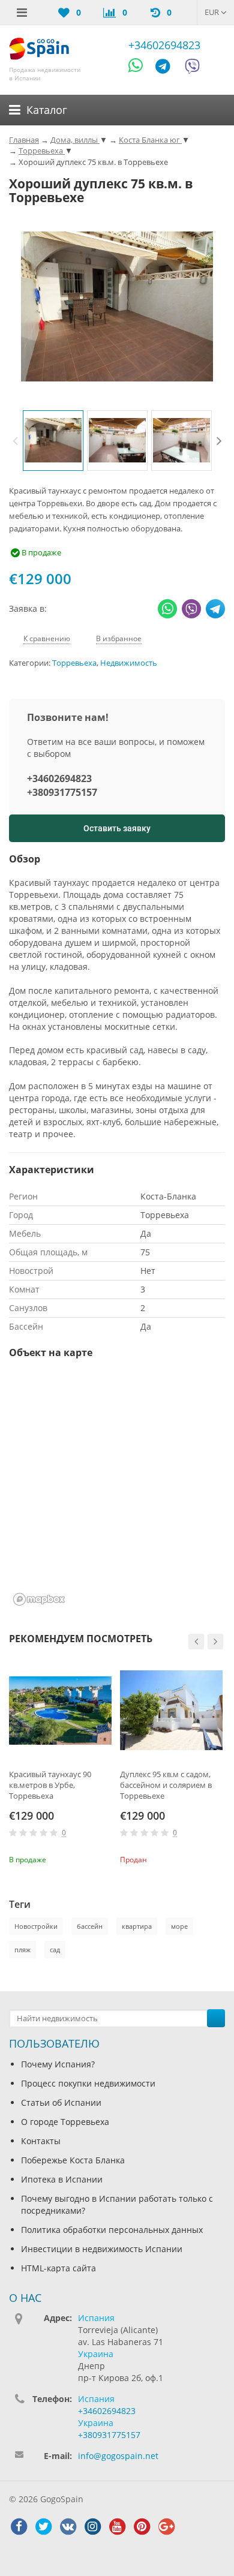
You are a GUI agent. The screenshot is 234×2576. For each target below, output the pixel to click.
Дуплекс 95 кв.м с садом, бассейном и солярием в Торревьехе (166, 1785)
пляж (22, 1950)
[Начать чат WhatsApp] (141, 68)
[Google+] (166, 2527)
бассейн (90, 1926)
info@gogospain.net (118, 2456)
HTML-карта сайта (58, 2268)
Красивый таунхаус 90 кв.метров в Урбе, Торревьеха (50, 1785)
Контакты (41, 2141)
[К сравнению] (85, 1858)
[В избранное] (104, 1858)
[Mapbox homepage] (39, 1599)
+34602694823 (164, 45)
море (179, 1926)
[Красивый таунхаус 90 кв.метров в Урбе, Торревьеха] (60, 1710)
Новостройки (36, 1926)
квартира (137, 1926)
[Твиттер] (43, 2527)
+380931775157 (62, 792)
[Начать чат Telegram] (167, 68)
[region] (117, 1490)
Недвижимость (129, 663)
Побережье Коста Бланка (73, 2160)
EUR (213, 12)
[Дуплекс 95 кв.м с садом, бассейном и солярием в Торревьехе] (171, 1710)
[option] (53, 441)
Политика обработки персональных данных (112, 2230)
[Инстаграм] (92, 2527)
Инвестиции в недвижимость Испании (102, 2249)
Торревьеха (74, 663)
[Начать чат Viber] (192, 68)
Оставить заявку (117, 828)
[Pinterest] (142, 2527)
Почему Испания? (58, 2064)
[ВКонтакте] (68, 2527)
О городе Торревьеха (65, 2122)
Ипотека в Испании (62, 2179)
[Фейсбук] (19, 2527)
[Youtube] (117, 2527)
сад (55, 1950)
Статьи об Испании (61, 2102)
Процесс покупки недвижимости (88, 2083)
